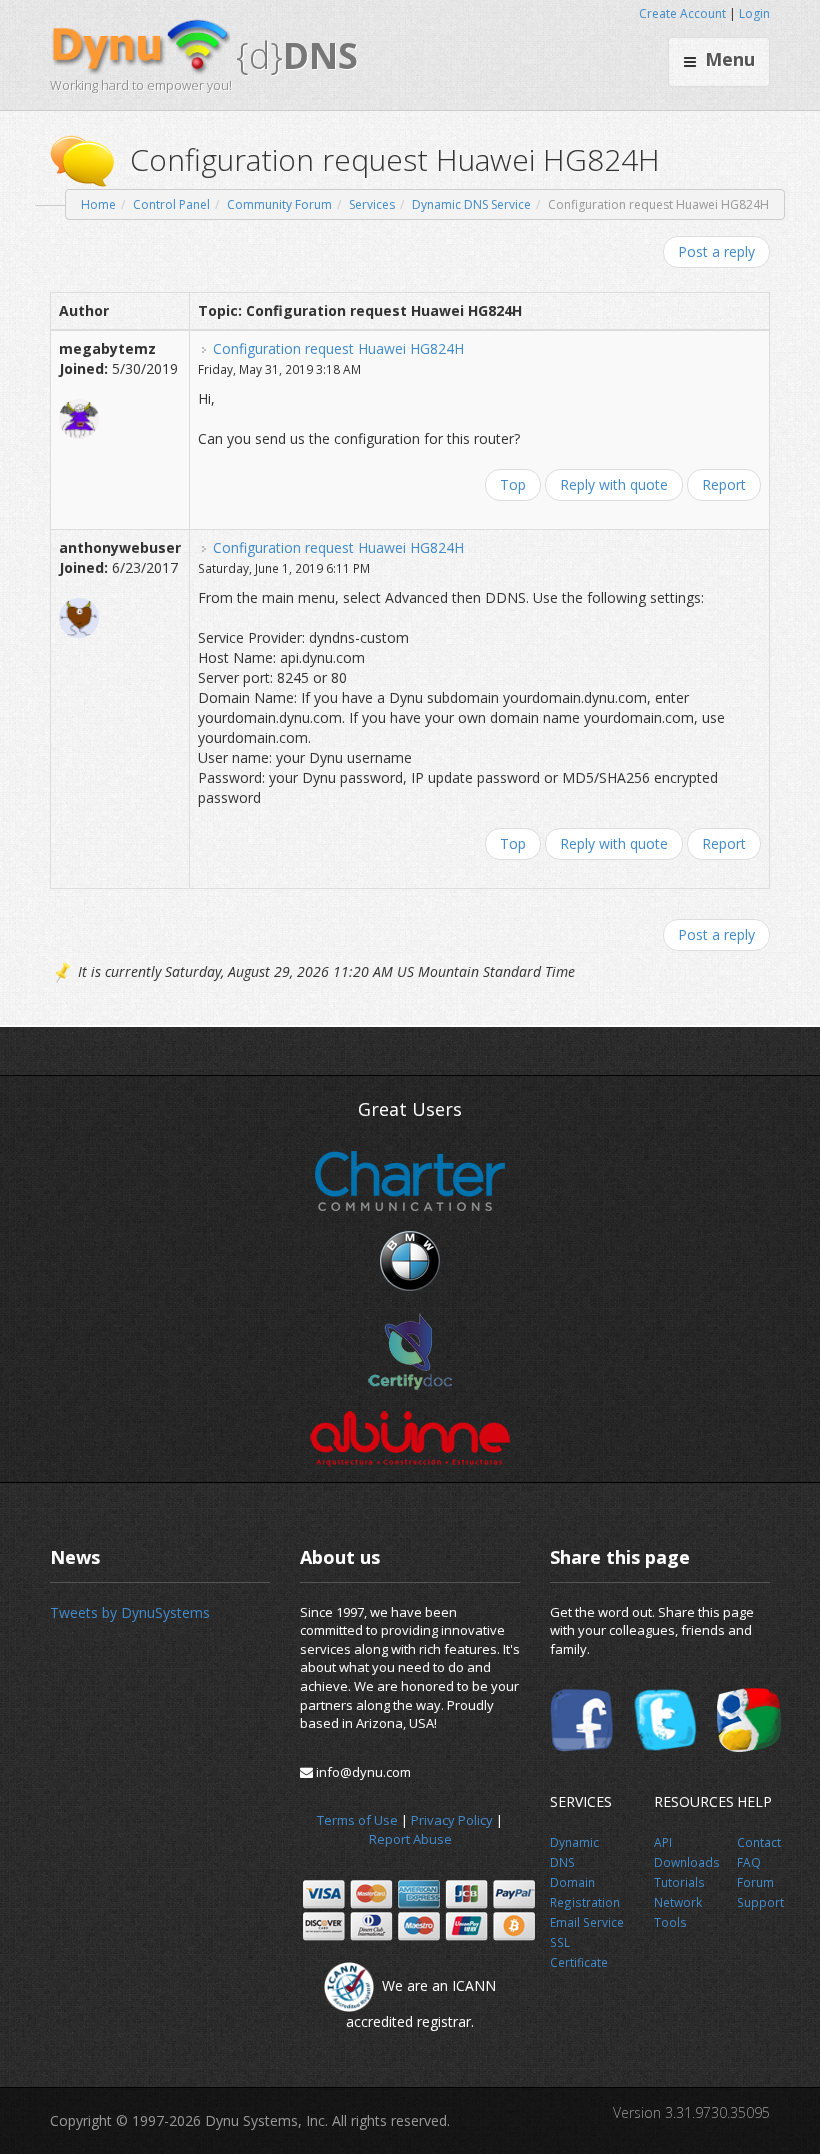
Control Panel (171, 204)
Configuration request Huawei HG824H (338, 348)
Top (513, 484)
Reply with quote (614, 484)
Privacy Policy (452, 1820)
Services (372, 204)
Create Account (682, 13)
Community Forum (279, 204)
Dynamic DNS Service (471, 204)
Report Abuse (410, 1839)
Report (724, 484)
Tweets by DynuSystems (130, 1612)
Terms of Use (357, 1820)
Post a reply (716, 251)
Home (98, 204)
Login (754, 13)
